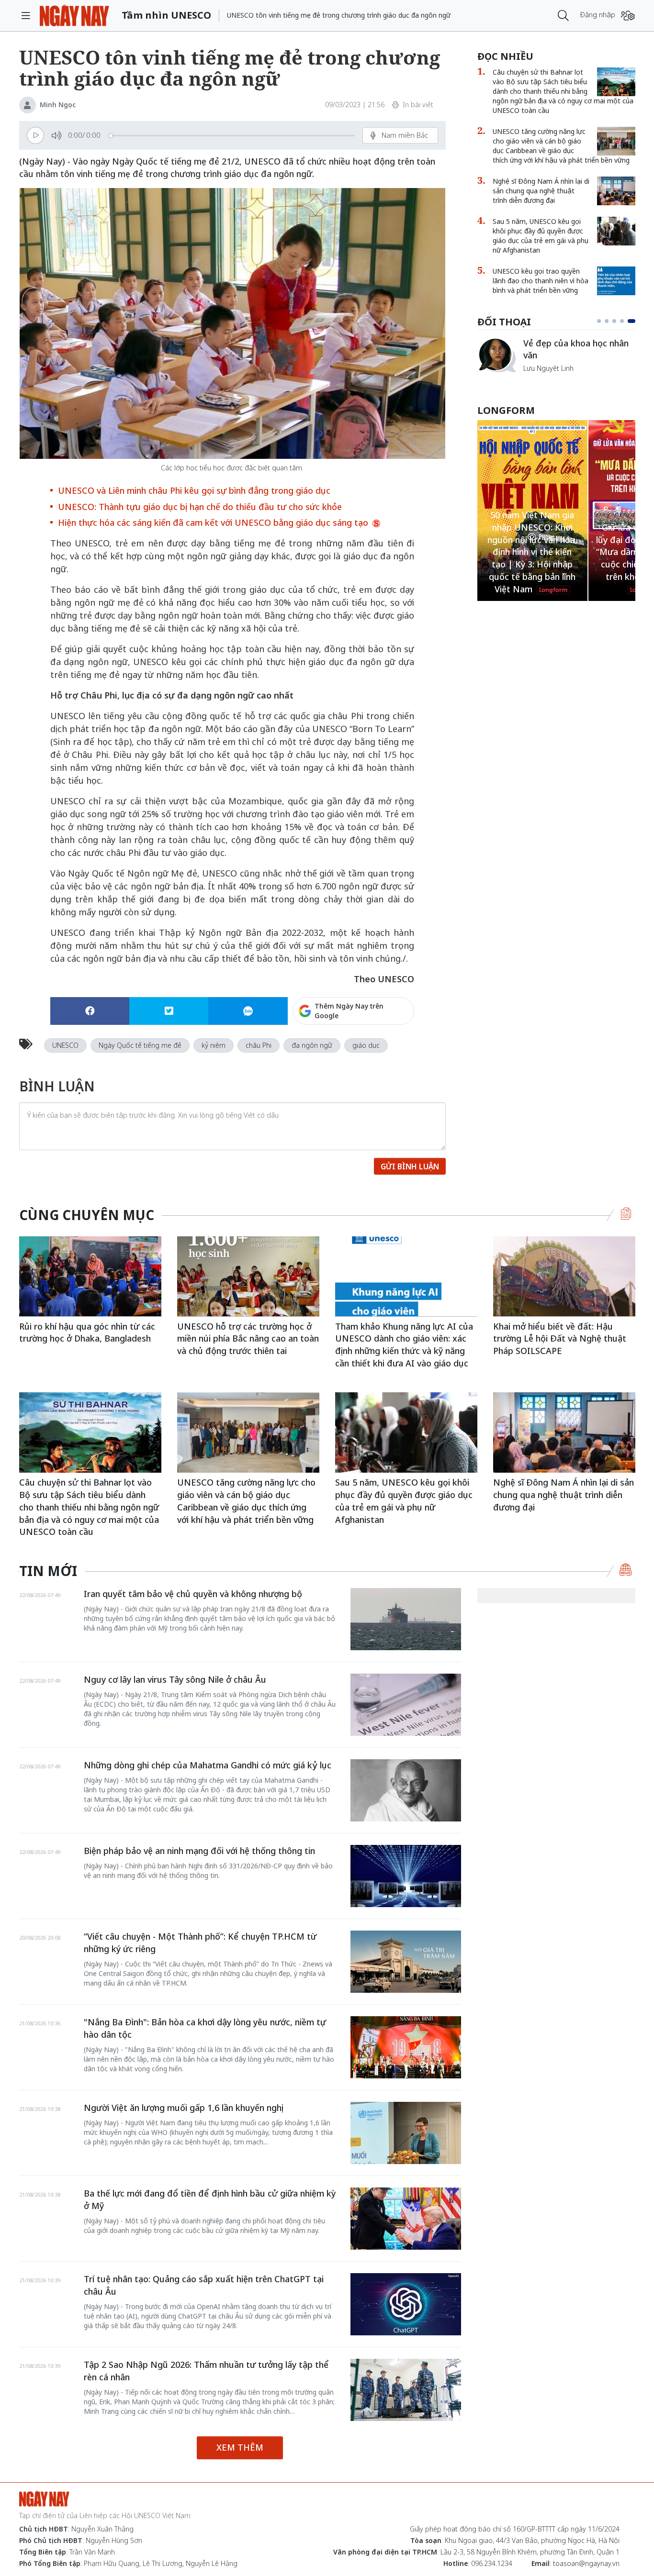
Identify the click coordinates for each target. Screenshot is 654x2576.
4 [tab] (626, 321)
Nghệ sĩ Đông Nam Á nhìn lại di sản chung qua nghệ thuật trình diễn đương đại (541, 191)
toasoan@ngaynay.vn (586, 2563)
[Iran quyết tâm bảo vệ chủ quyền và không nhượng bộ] (406, 1619)
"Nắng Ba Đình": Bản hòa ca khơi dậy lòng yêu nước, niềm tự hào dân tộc (205, 2028)
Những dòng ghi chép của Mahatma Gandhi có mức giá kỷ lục (208, 1765)
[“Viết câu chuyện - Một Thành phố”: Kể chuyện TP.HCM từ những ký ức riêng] (406, 1962)
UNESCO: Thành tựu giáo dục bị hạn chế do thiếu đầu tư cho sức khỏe (200, 507)
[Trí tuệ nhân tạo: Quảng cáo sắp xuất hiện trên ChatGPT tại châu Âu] (406, 2304)
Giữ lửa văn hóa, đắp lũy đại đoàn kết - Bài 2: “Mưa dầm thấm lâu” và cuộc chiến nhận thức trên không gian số (532, 552)
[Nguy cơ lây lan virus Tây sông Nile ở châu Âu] (406, 1705)
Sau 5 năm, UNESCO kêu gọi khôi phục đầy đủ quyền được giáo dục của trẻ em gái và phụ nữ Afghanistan (541, 236)
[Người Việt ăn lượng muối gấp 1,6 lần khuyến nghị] (406, 2133)
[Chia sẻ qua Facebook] (90, 1011)
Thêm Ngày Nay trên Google (349, 1011)
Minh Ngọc (58, 105)
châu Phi (259, 1045)
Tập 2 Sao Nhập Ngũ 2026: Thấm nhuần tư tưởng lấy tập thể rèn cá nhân (206, 2371)
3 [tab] (618, 321)
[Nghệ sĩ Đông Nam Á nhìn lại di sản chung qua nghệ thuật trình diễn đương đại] (616, 191)
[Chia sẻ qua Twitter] (169, 1011)
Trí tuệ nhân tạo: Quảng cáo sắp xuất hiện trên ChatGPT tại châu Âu (204, 2285)
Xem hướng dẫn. (388, 1052)
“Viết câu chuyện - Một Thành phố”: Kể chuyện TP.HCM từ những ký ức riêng (200, 1943)
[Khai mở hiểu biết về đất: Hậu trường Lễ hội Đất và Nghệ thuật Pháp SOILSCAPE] (564, 1276)
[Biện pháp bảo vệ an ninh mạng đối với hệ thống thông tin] (406, 1876)
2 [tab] (610, 321)
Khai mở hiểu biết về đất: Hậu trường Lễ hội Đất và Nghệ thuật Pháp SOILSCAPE (560, 1338)
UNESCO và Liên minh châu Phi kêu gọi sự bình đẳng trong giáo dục (194, 490)
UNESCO (65, 1045)
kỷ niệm (214, 1045)
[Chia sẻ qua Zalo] (248, 1011)
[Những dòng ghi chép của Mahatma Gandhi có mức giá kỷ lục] (406, 1790)
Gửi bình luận (410, 1166)
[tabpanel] (556, 360)
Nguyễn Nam (544, 380)
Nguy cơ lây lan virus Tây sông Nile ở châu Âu (175, 1679)
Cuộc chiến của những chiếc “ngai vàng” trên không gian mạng (579, 354)
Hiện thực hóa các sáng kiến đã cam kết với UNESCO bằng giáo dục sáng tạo (214, 522)
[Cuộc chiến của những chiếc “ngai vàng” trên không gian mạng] (496, 355)
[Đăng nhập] (628, 16)
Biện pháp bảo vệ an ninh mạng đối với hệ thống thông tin (199, 1851)
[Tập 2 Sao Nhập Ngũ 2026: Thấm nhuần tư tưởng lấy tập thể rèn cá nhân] (406, 2390)
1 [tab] (601, 321)
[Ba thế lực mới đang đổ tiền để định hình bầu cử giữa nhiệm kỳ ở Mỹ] (406, 2219)
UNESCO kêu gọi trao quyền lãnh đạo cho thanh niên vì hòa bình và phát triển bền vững (541, 281)
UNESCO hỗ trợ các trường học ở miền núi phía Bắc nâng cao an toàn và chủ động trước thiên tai (248, 1338)
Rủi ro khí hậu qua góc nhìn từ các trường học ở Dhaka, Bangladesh (87, 1332)
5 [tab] (633, 321)
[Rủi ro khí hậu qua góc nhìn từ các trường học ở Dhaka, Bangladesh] (90, 1276)
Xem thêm (240, 2447)
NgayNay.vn (74, 16)
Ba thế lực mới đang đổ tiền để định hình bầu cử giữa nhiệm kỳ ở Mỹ (210, 2199)
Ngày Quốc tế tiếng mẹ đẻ (140, 1045)
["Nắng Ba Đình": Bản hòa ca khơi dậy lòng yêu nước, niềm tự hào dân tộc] (406, 2047)
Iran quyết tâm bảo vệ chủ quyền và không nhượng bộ (193, 1594)
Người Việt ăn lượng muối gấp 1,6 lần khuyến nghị (184, 2108)
